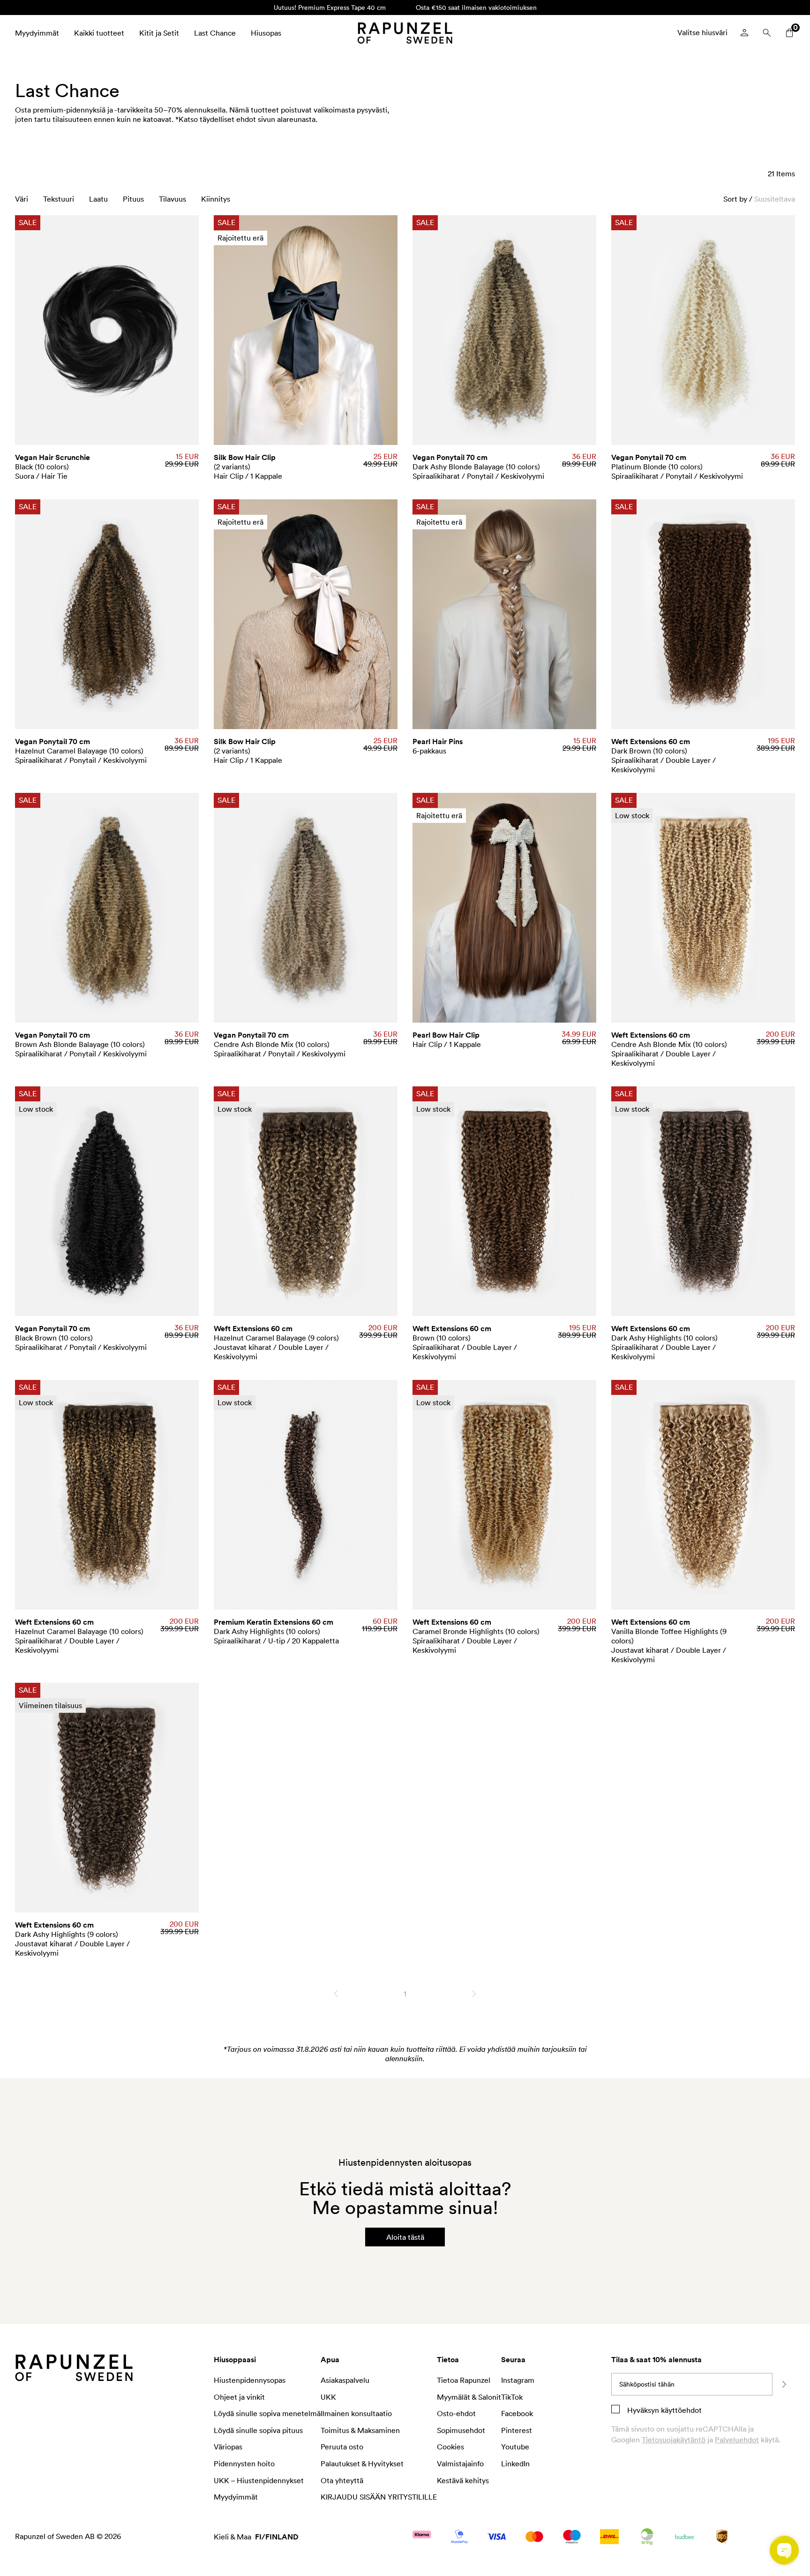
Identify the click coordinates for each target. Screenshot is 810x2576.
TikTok (512, 2397)
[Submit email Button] (784, 2384)
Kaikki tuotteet (99, 33)
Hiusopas (266, 33)
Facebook (517, 2413)
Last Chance (215, 33)
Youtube (515, 2447)
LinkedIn (515, 2463)
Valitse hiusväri (702, 32)
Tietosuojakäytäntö (674, 2440)
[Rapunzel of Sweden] (405, 33)
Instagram (518, 2380)
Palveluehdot (737, 2440)
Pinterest (517, 2430)
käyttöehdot (680, 2410)
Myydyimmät (37, 33)
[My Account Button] (744, 33)
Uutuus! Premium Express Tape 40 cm (330, 7)
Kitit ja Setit (159, 33)
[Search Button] (767, 33)
